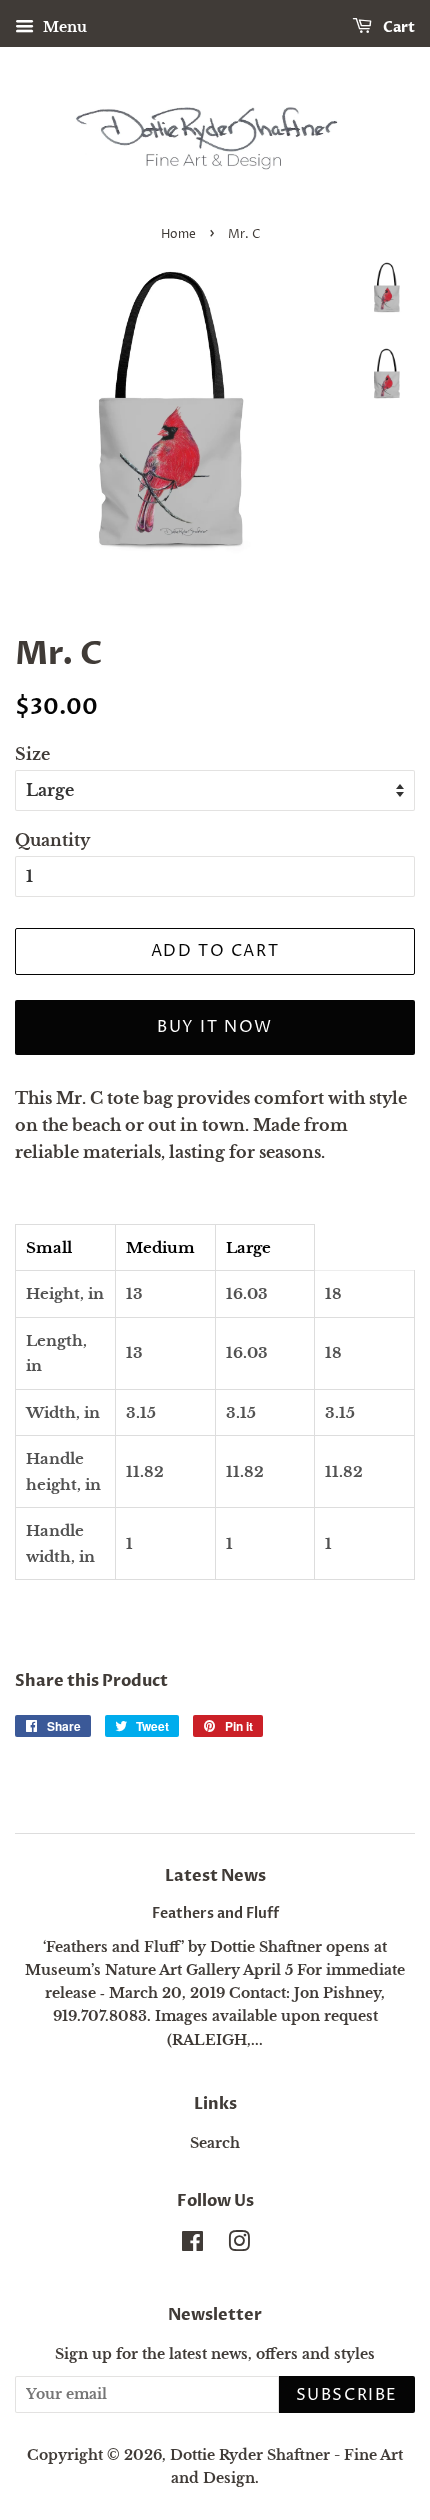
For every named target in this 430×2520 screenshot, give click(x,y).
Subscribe (347, 2395)
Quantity (52, 840)
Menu (63, 27)
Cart (397, 27)
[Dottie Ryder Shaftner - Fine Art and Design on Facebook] (192, 2245)
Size (32, 754)
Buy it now (215, 1027)
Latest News (215, 1876)
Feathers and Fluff (215, 1914)
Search (215, 2143)
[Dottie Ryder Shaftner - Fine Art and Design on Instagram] (239, 2245)
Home (178, 234)
